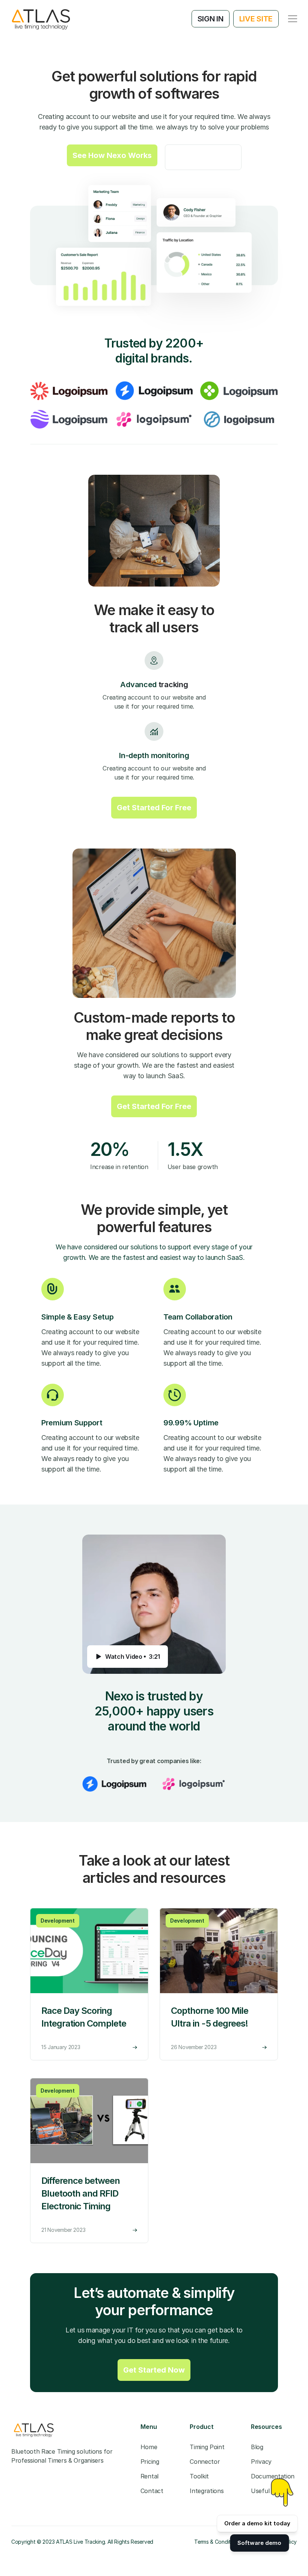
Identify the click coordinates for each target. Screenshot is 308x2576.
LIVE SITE (256, 19)
